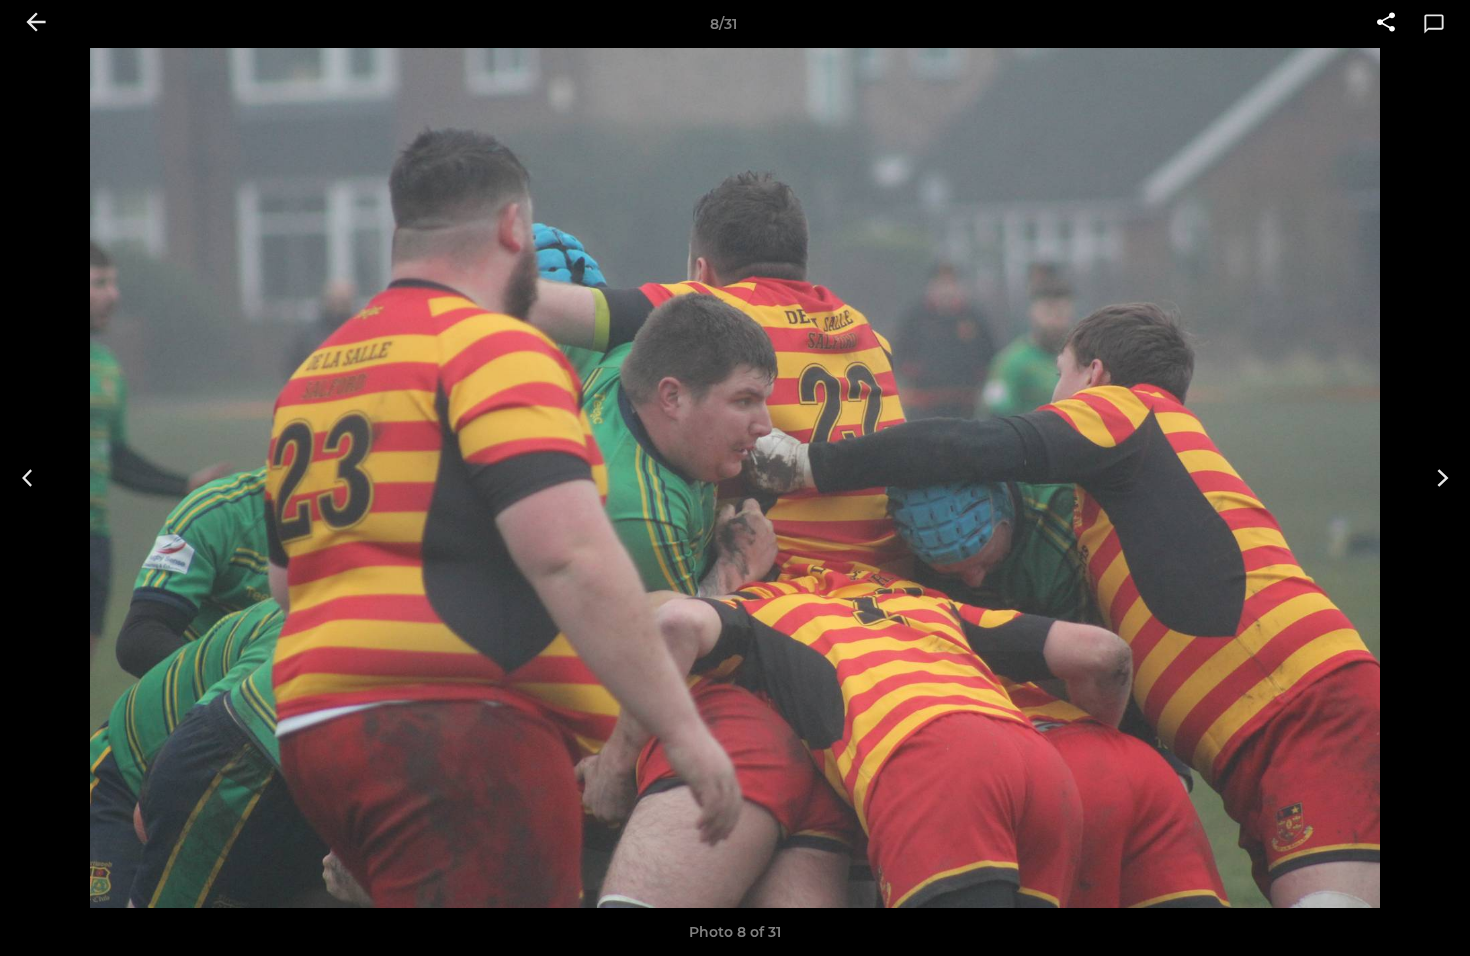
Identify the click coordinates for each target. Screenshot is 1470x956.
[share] (1386, 24)
